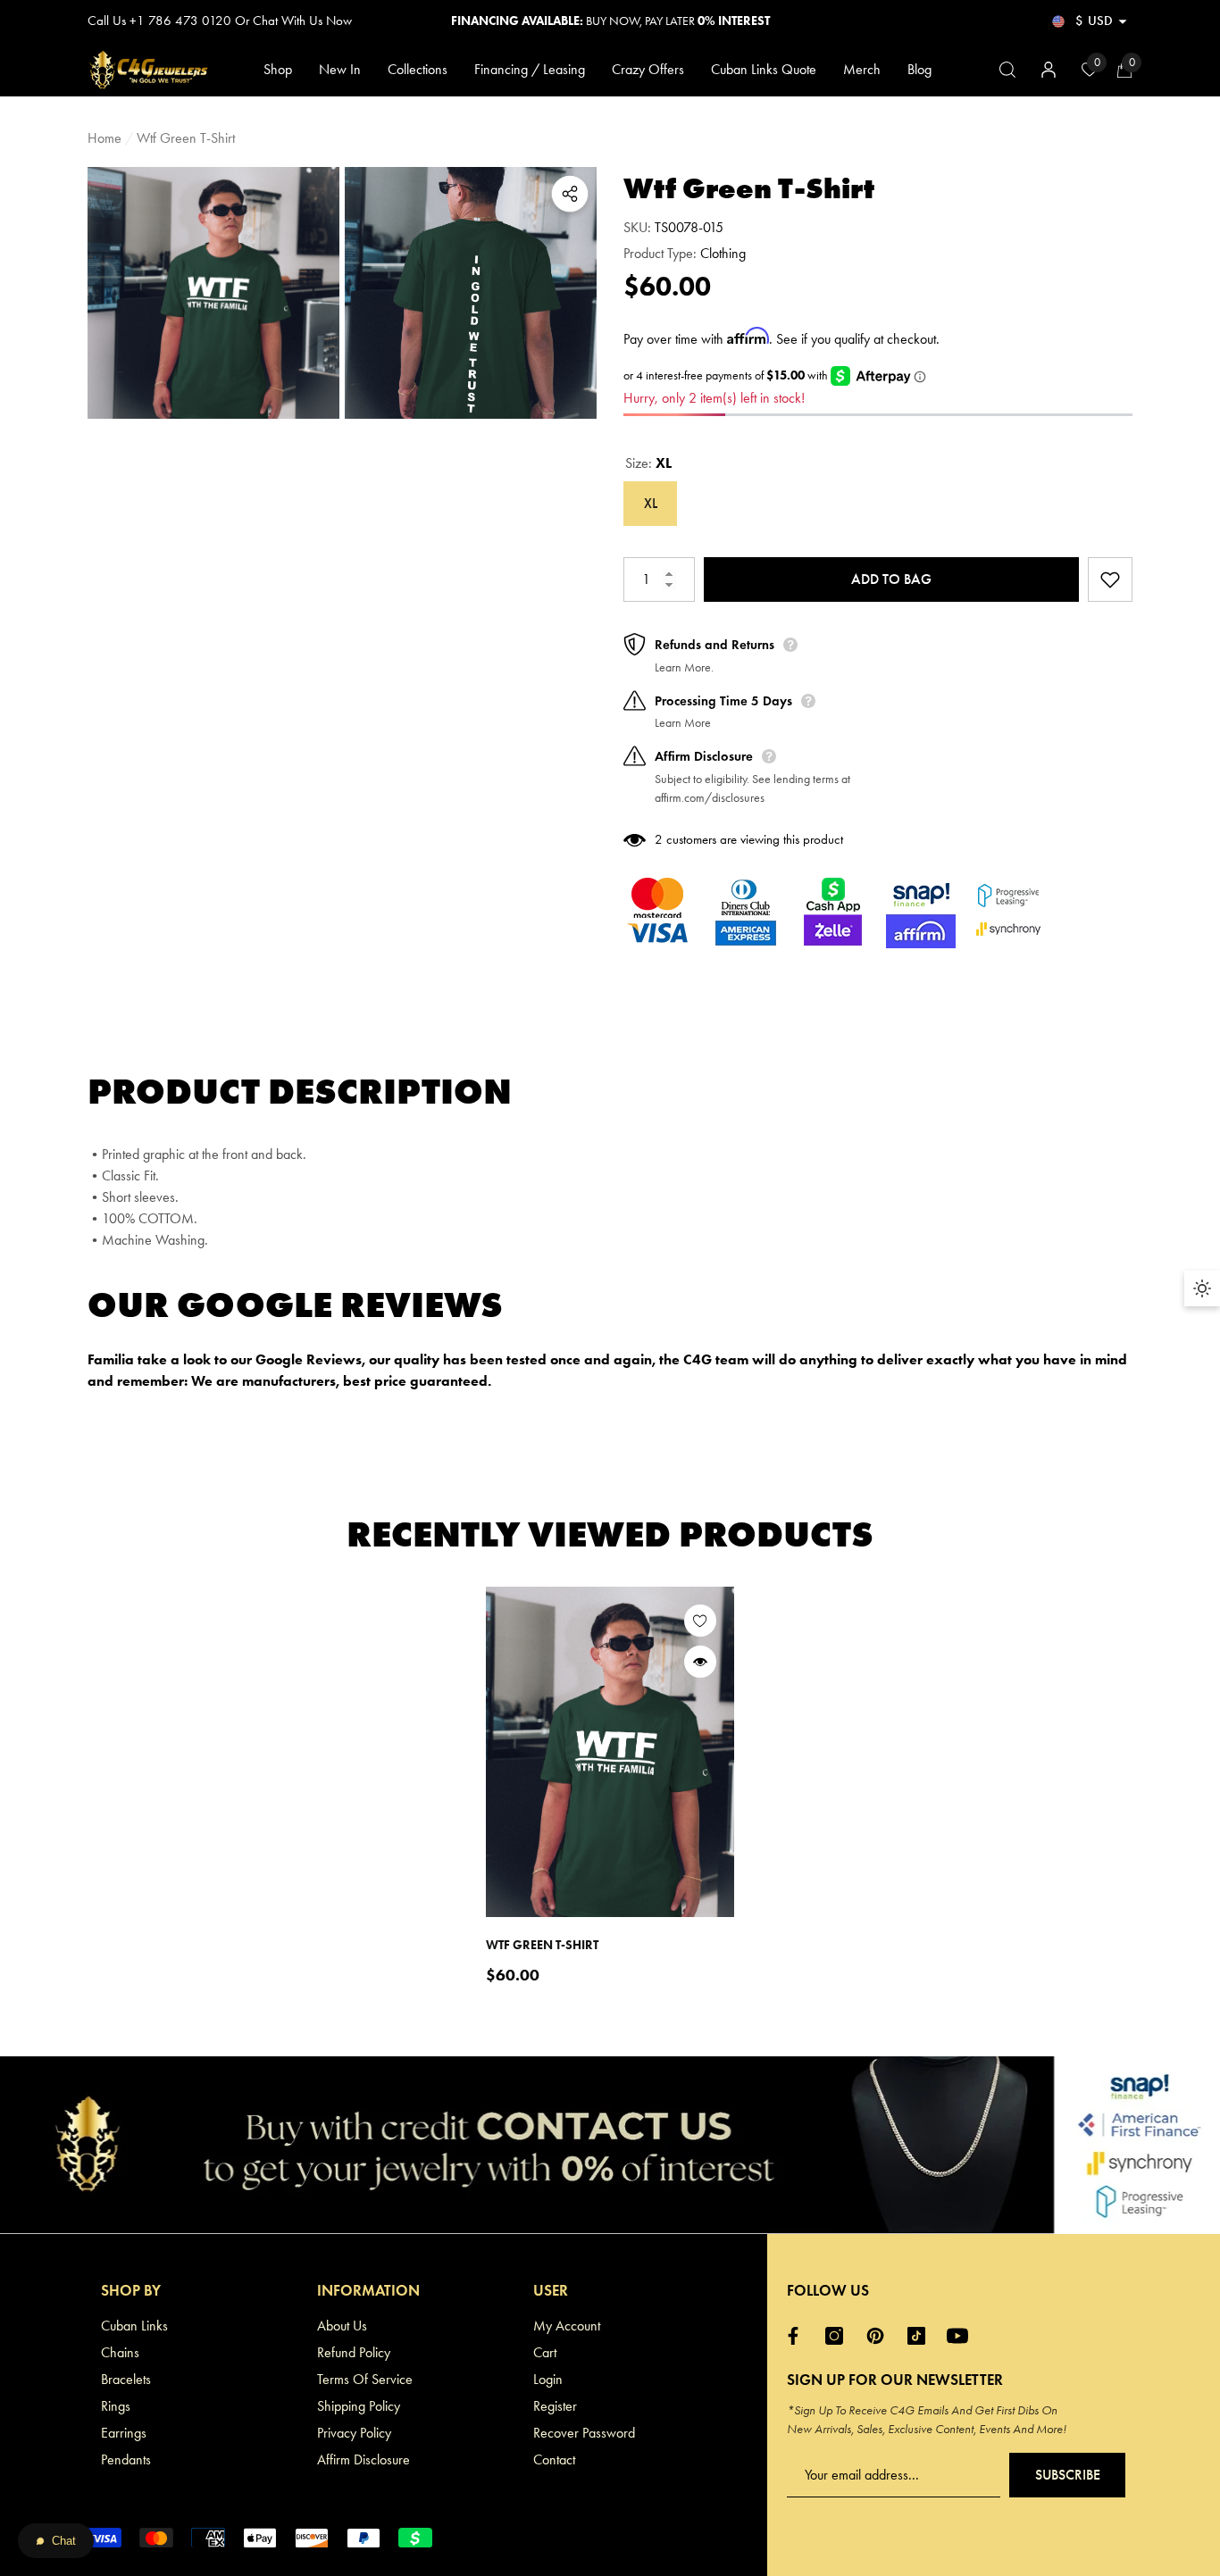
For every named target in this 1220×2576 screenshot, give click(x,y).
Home (104, 138)
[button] (1123, 21)
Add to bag (891, 579)
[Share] (570, 194)
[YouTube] (962, 2336)
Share (570, 194)
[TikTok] (921, 2336)
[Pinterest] (880, 2336)
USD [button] (1094, 21)
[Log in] (1049, 70)
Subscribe (1068, 2475)
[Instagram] (839, 2336)
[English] (1058, 21)
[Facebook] (798, 2336)
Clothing (723, 253)
